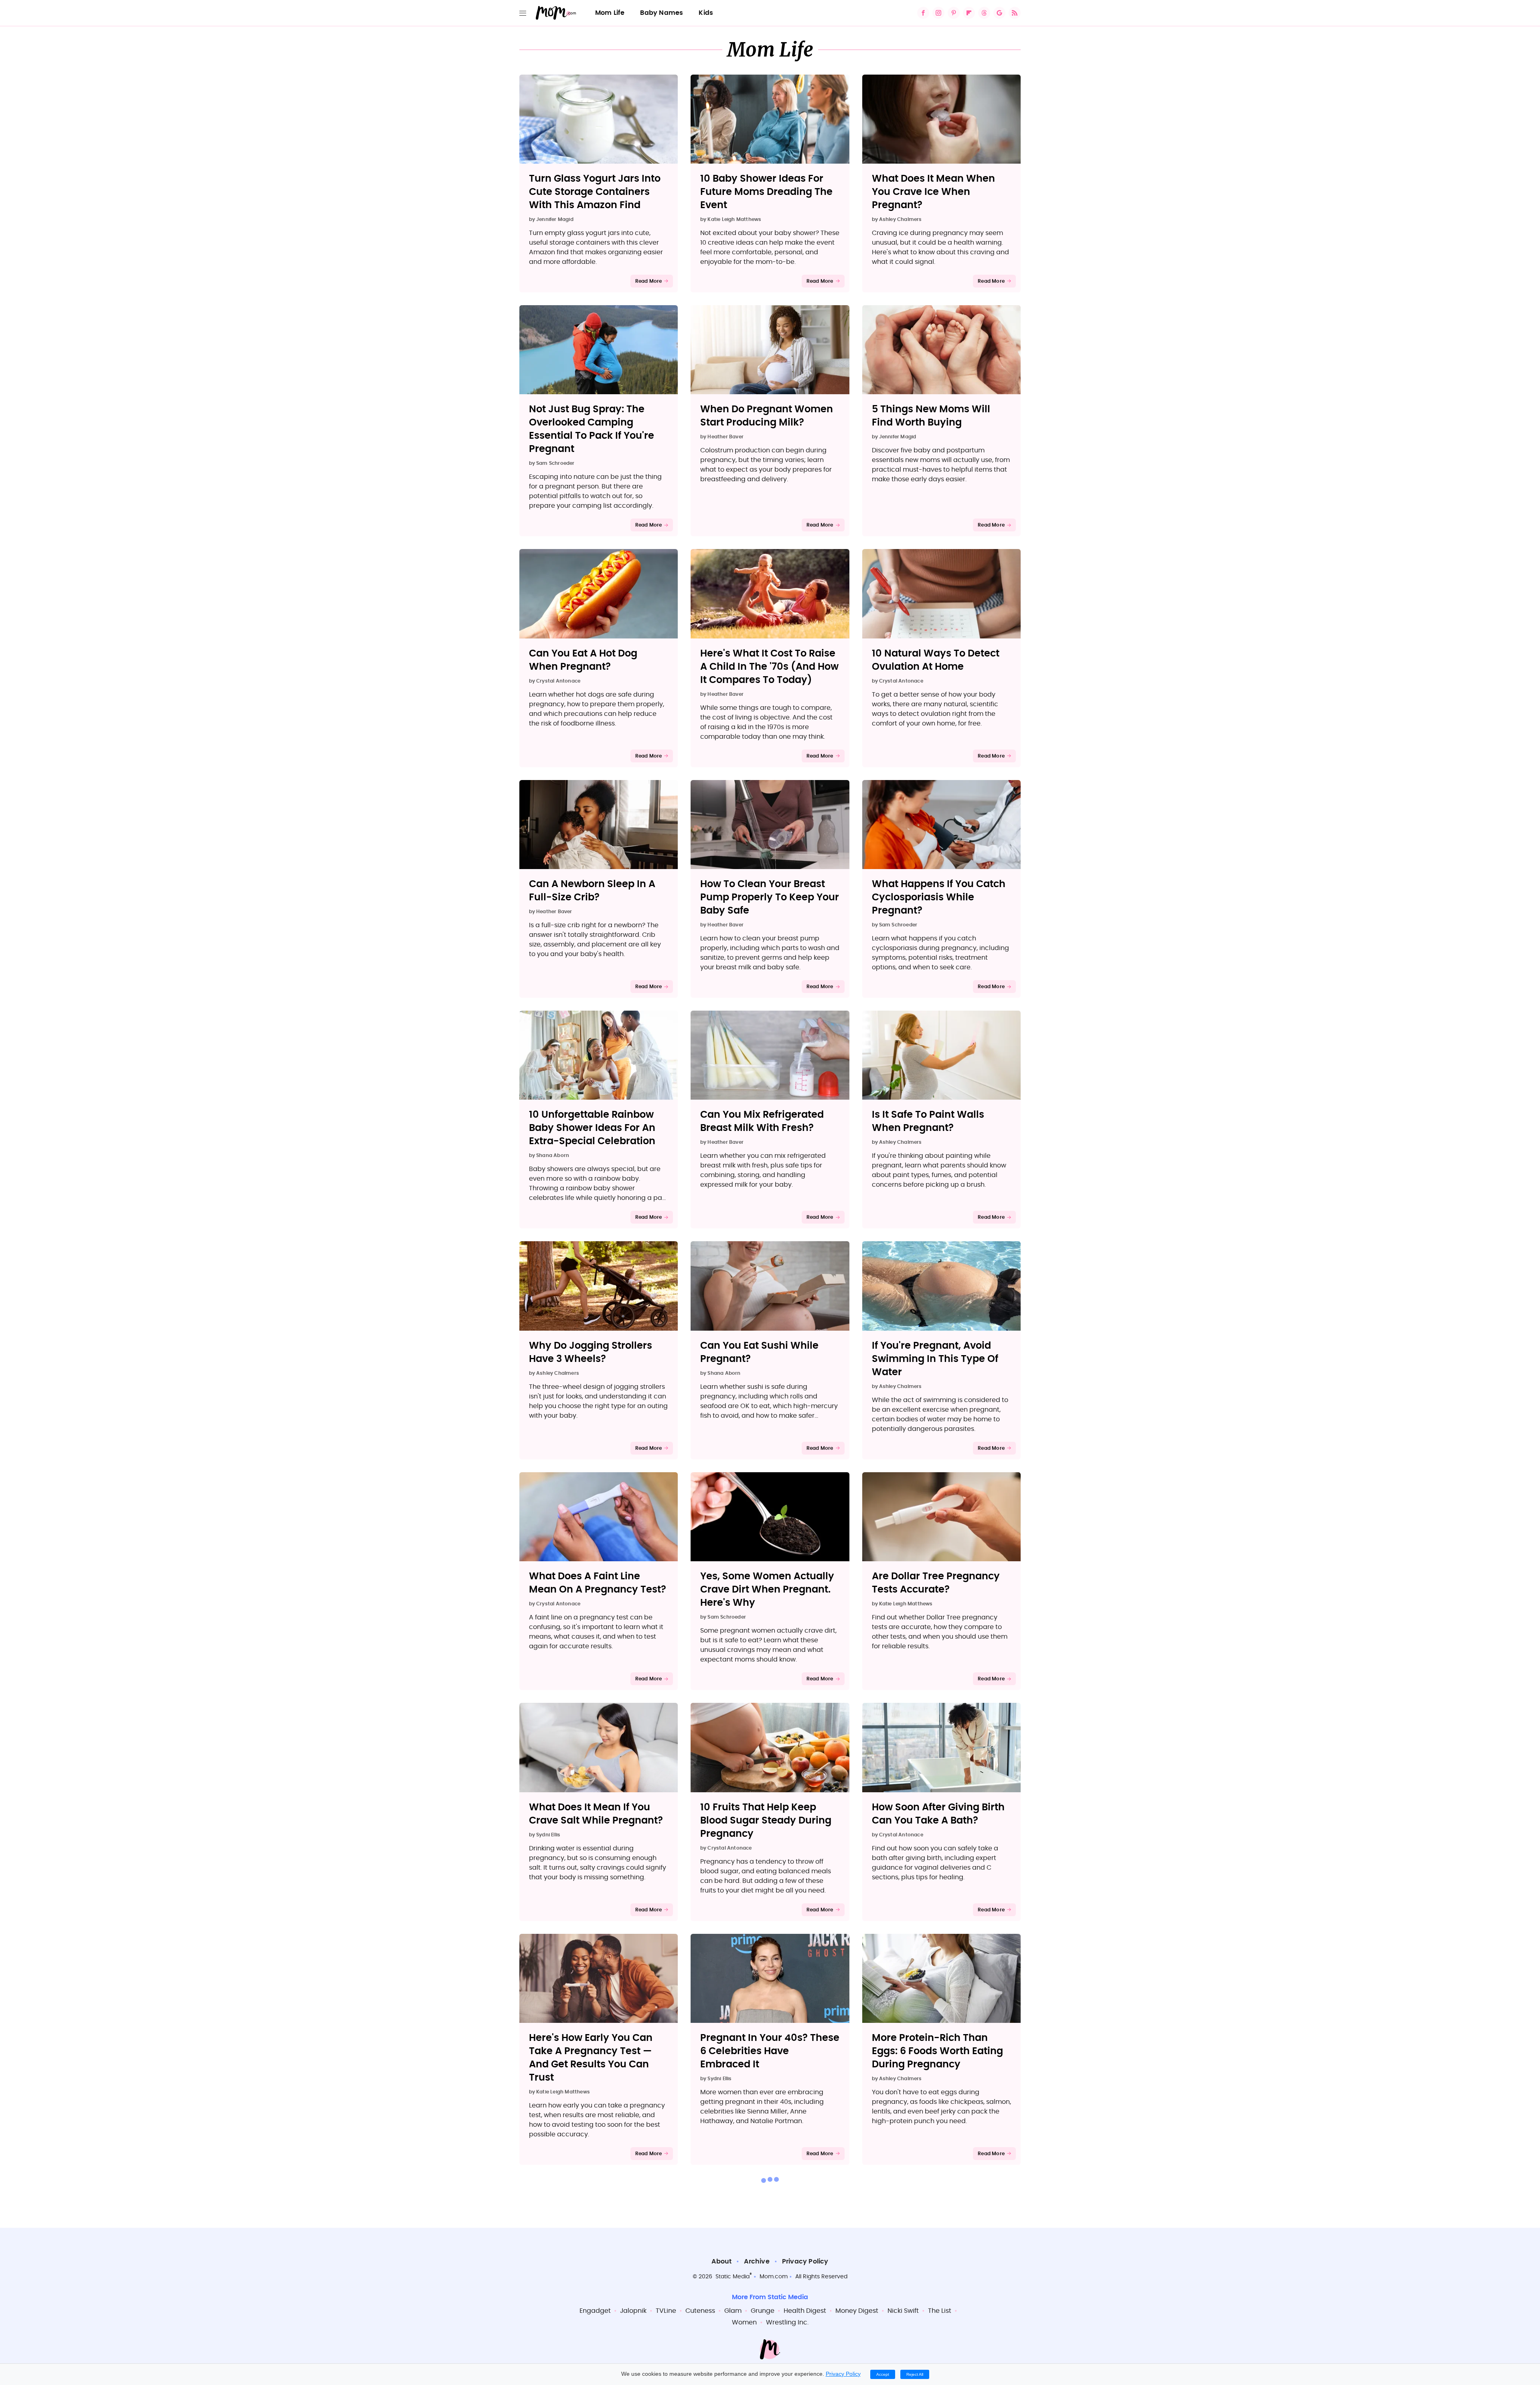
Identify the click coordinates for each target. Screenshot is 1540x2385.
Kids (706, 13)
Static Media (733, 2277)
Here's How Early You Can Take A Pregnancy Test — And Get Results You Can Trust (591, 2058)
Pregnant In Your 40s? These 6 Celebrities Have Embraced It (770, 2051)
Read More (649, 281)
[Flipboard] (969, 13)
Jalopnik (633, 2311)
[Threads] (984, 13)
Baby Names (662, 13)
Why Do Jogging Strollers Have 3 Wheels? (591, 1353)
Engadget (595, 2311)
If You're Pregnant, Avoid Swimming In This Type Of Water (935, 1359)
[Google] (999, 13)
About (721, 2261)
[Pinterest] (954, 13)
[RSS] (1015, 13)
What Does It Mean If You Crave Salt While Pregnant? (596, 1814)
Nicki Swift (903, 2311)
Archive (757, 2261)
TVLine (666, 2311)
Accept (883, 2374)
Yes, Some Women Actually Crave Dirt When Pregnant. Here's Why (767, 1590)
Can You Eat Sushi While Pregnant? (759, 1353)
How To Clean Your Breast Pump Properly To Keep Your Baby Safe (770, 898)
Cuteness (700, 2311)
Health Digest (805, 2311)
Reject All (915, 2374)
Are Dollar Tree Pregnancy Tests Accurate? (936, 1583)
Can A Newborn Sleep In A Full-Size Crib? (592, 891)
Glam (733, 2311)
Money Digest (857, 2311)
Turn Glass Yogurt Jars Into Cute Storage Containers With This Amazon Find (595, 192)
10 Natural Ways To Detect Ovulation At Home (936, 660)
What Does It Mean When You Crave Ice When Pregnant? (933, 192)
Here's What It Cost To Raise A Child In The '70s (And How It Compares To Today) (769, 667)
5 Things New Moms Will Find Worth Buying (931, 416)
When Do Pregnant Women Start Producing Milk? (767, 416)
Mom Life (610, 13)
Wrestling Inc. (787, 2322)
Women (744, 2322)
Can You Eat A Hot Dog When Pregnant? (583, 660)
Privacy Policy (805, 2261)
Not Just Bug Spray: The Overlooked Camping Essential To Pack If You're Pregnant (592, 429)
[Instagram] (938, 13)
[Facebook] (923, 13)
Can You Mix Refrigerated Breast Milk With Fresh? (762, 1122)
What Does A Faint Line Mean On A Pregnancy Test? (598, 1583)
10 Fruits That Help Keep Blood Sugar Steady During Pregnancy (766, 1821)
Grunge (763, 2311)
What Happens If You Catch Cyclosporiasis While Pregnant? (939, 898)
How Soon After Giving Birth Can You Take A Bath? (938, 1814)
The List (940, 2311)
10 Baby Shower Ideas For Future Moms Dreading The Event (766, 192)
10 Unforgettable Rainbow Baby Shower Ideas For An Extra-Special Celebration (592, 1128)
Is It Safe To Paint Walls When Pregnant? (928, 1122)
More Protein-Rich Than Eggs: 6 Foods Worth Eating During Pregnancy (937, 2051)
